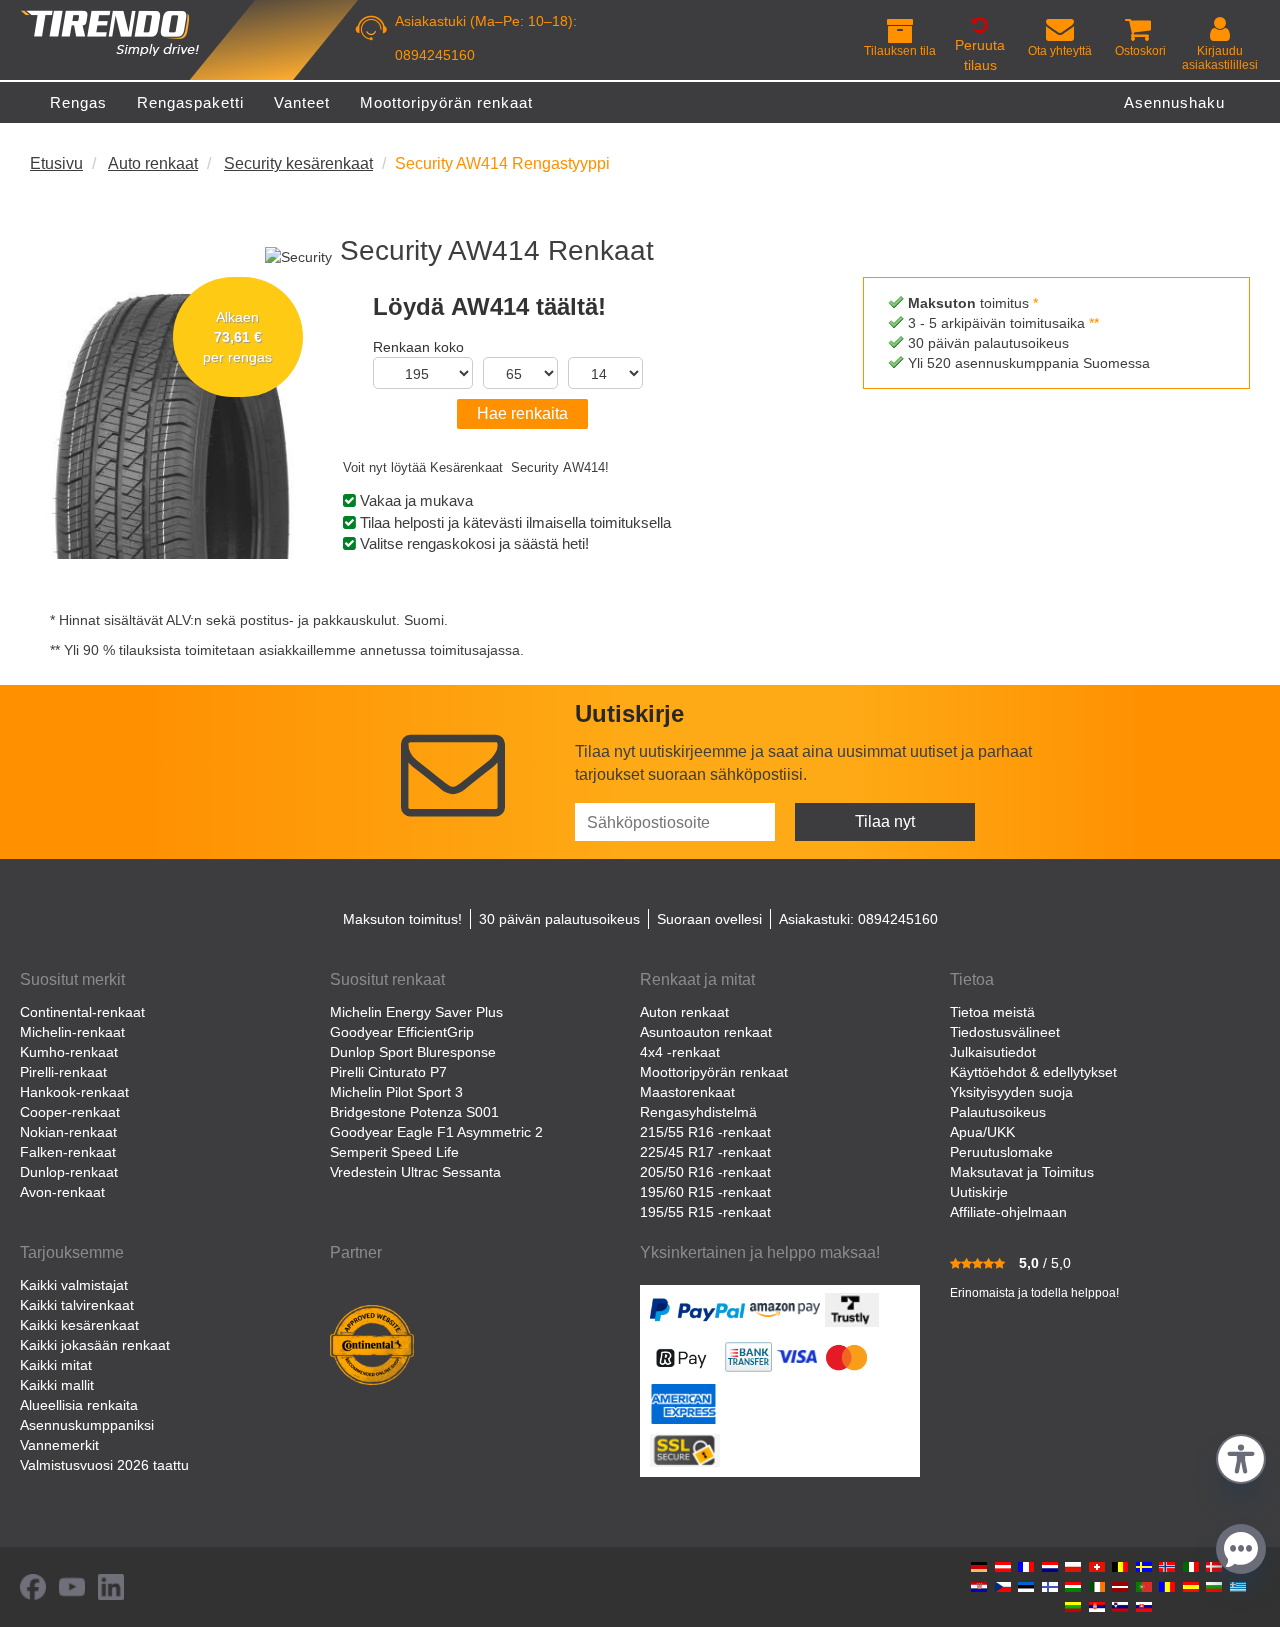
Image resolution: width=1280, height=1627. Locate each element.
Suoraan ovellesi (709, 919)
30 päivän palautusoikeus (559, 919)
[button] (1241, 1456)
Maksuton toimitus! (402, 919)
